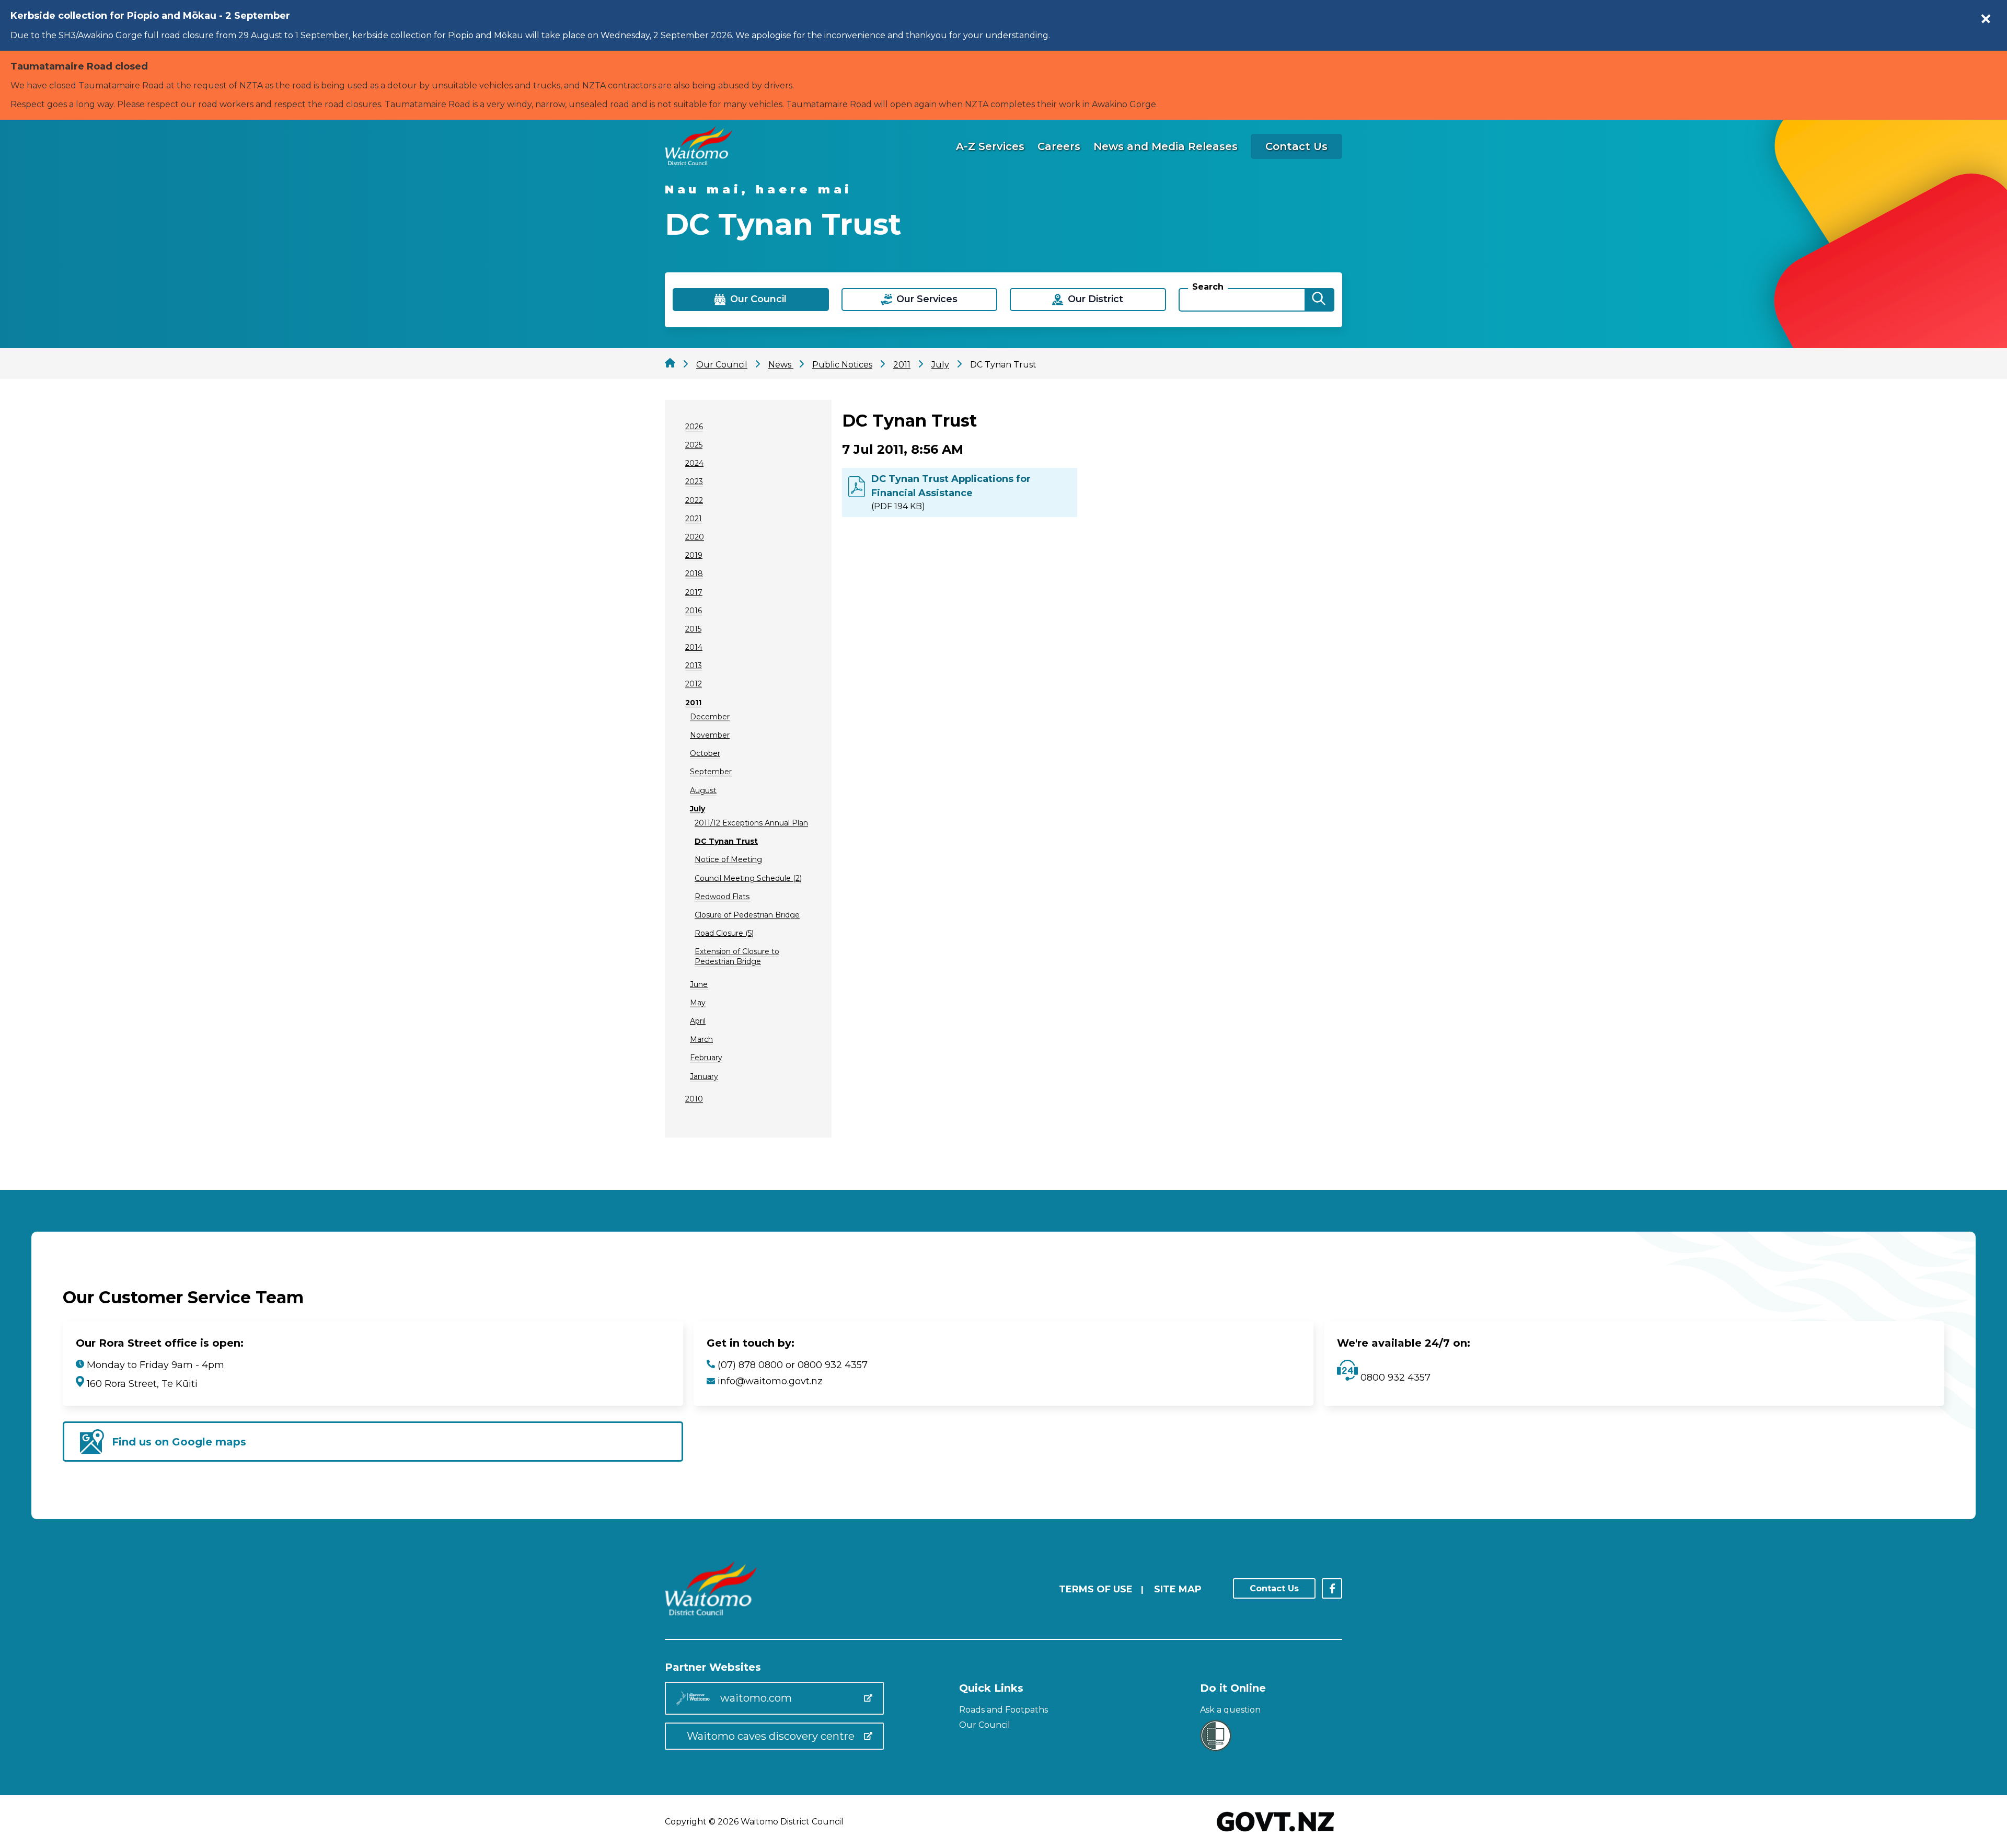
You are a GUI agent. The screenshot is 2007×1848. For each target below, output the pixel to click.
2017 (694, 592)
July (697, 809)
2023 (694, 481)
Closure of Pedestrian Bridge (747, 915)
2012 (694, 684)
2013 (694, 665)
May (698, 1003)
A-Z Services (990, 146)
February (706, 1058)
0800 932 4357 (1394, 1378)
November (710, 735)
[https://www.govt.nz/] (1276, 1833)
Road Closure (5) (724, 933)
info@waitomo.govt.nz (770, 1381)
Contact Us (1296, 146)
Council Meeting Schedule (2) (748, 878)
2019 (694, 555)
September (711, 772)
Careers (1059, 146)
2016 (694, 611)
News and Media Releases (1166, 146)
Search (1208, 287)
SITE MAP (1178, 1589)
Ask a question (1230, 1710)
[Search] (1319, 300)
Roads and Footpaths (1004, 1710)
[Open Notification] (1986, 19)
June (699, 984)
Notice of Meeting (728, 859)
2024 (694, 463)
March (701, 1039)
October (705, 753)
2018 (694, 573)
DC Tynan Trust (726, 841)
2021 (694, 519)
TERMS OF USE (1096, 1589)
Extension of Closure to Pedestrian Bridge (737, 956)
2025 (694, 445)
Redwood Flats (722, 897)
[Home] (698, 162)
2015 (693, 629)
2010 (694, 1099)
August (703, 790)
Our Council (985, 1725)
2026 (694, 427)
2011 (693, 703)
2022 (694, 500)
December (710, 717)
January (704, 1076)
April (698, 1021)
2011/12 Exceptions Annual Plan (751, 823)
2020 (695, 537)
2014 (694, 647)
